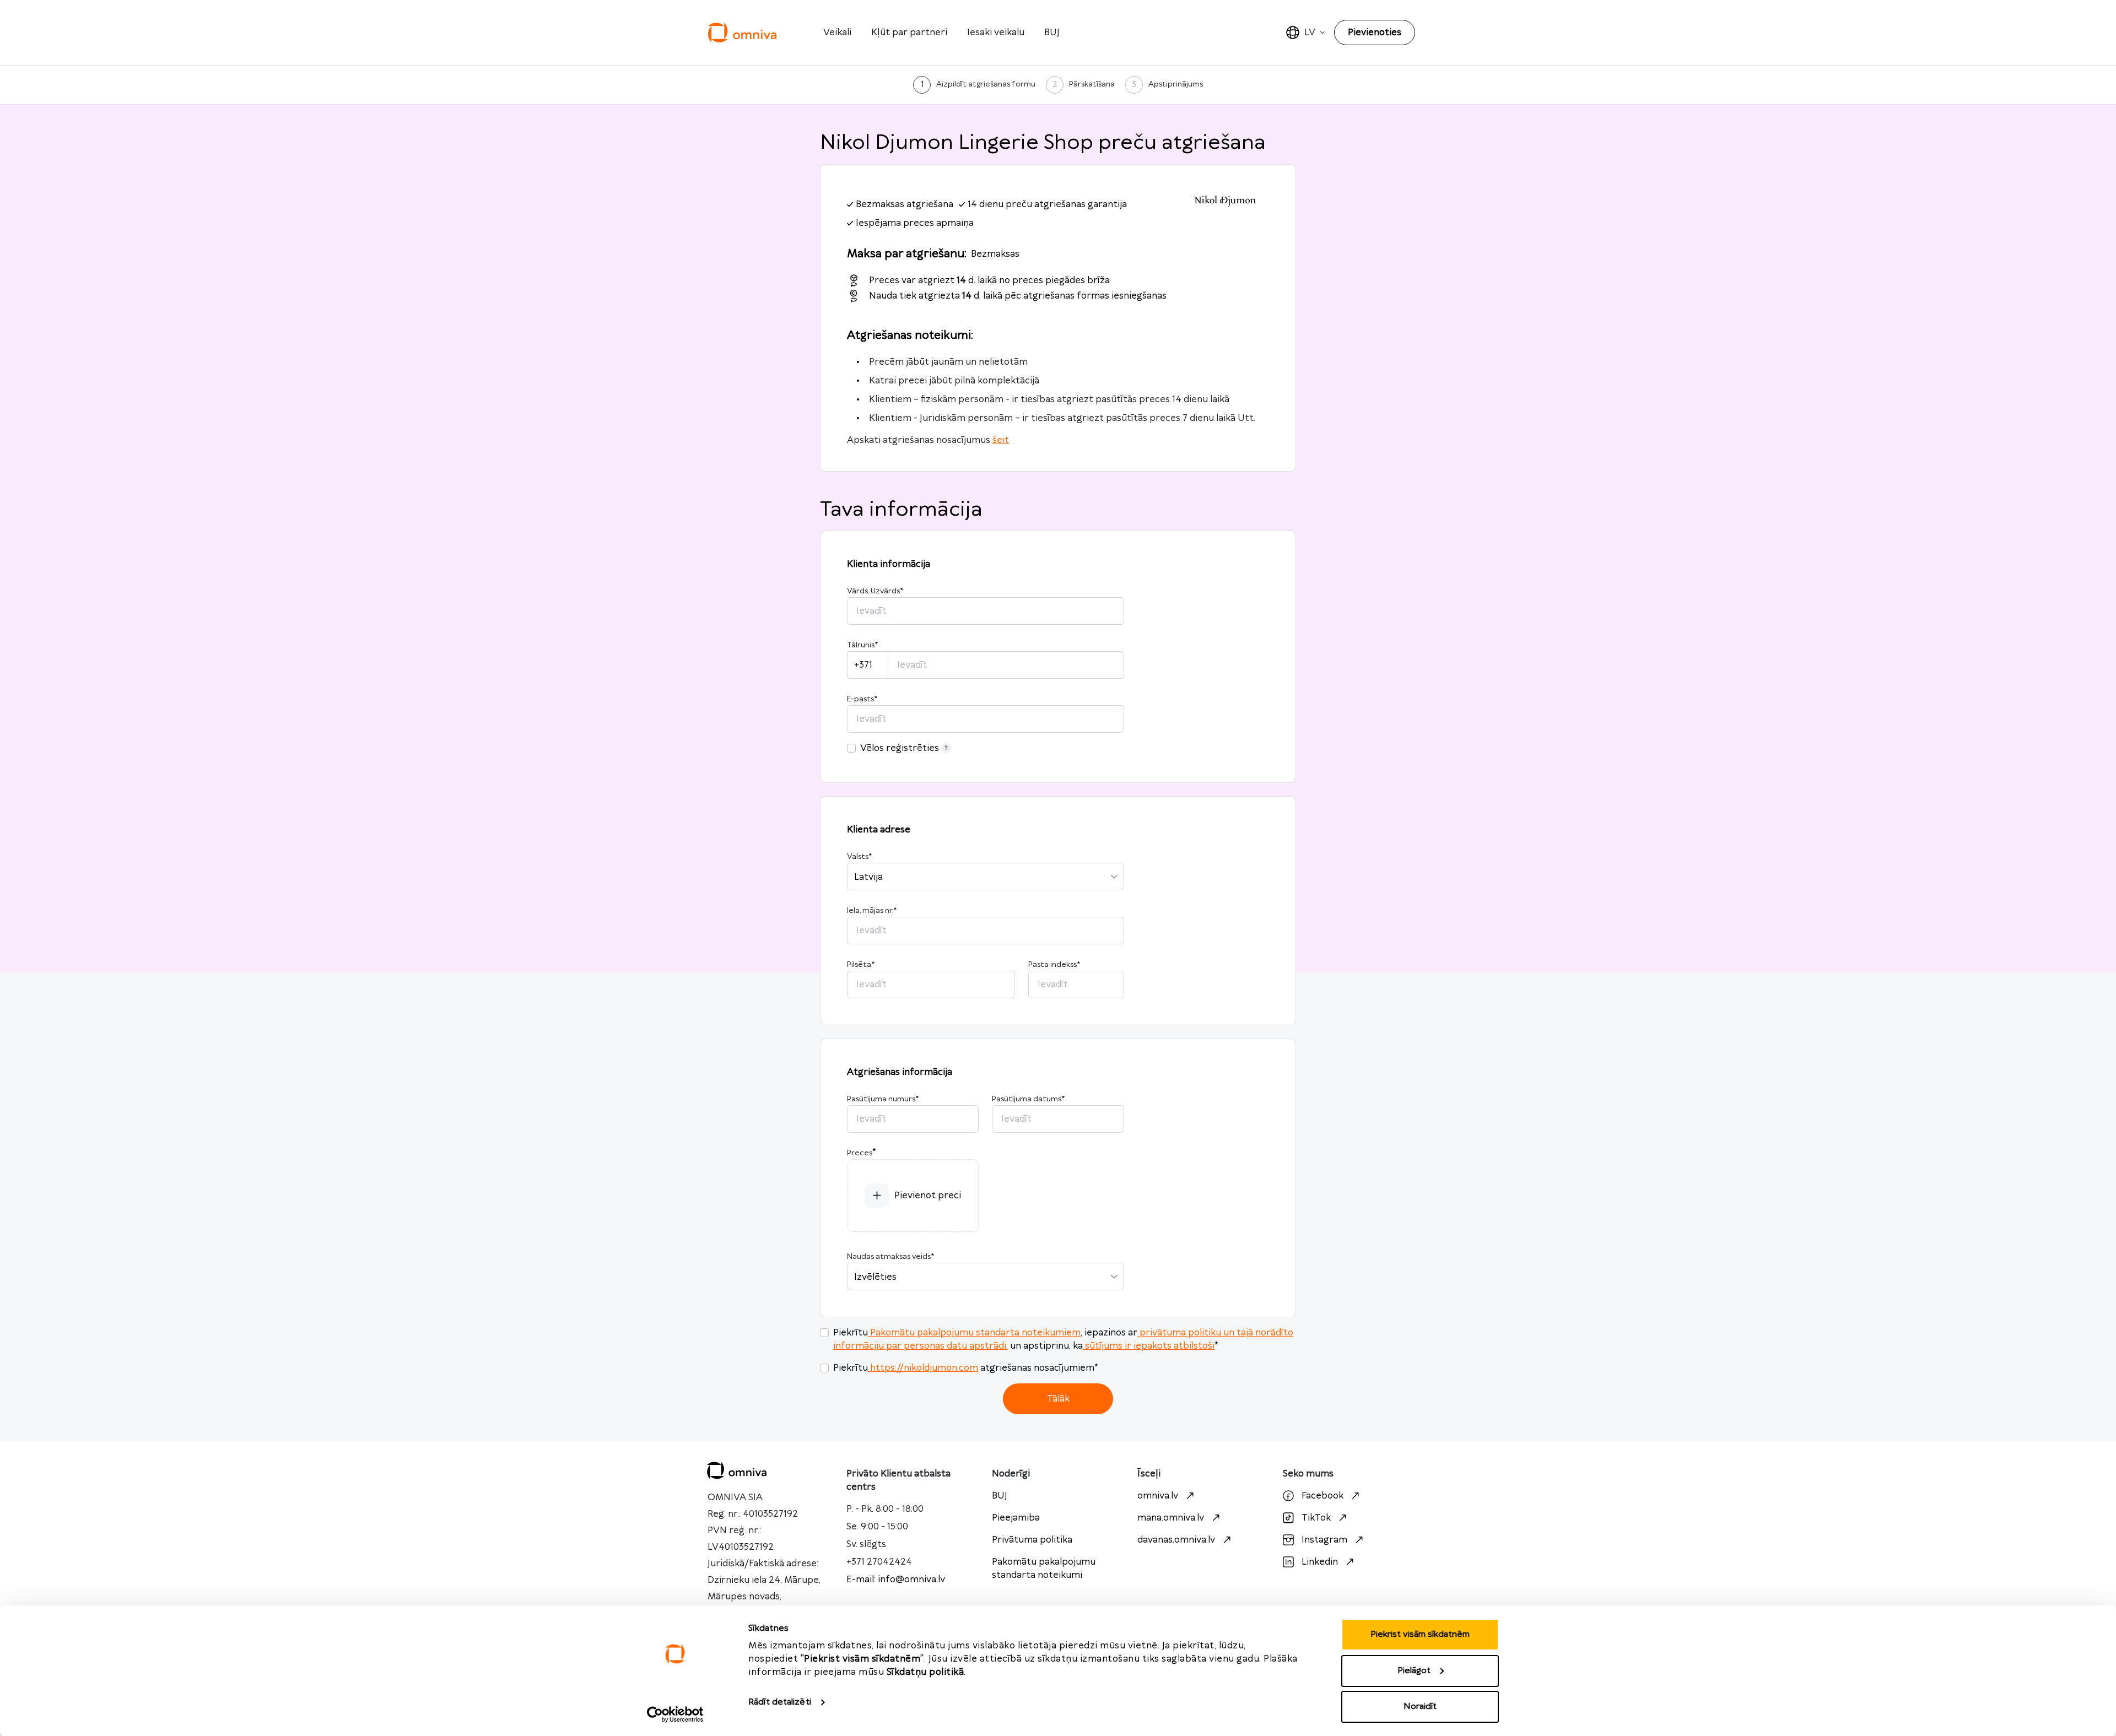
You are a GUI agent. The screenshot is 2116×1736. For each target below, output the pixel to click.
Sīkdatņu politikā (925, 1672)
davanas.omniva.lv (1176, 1540)
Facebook (1322, 1496)
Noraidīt (1420, 1707)
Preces (860, 1153)
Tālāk (1058, 1399)
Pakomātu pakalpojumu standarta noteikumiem (975, 1333)
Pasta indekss (1054, 965)
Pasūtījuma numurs (883, 1099)
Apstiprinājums (1176, 84)
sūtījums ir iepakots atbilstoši (1150, 1346)
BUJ (1052, 33)
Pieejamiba (1016, 1518)
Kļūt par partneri (909, 33)
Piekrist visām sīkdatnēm (1420, 1634)
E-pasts (862, 699)
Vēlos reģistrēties (900, 748)
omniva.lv (1158, 1496)
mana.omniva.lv (1171, 1518)
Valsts (859, 857)
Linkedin (1320, 1562)
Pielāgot (1414, 1671)
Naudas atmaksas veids (890, 1257)
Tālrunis (862, 645)
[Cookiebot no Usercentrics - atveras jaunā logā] (675, 1715)
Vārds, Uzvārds (875, 591)
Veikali (837, 33)
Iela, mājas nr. (872, 911)
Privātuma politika (1032, 1540)
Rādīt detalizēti (780, 1702)
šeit (1001, 440)
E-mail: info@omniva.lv (896, 1580)
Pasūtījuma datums (1028, 1099)
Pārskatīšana (1092, 84)
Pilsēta (861, 965)
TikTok (1316, 1518)
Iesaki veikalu (996, 33)
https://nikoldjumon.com (924, 1368)
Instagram (1324, 1540)
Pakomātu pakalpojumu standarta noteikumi (1044, 1569)
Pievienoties (1375, 33)
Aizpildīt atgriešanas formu (986, 84)
